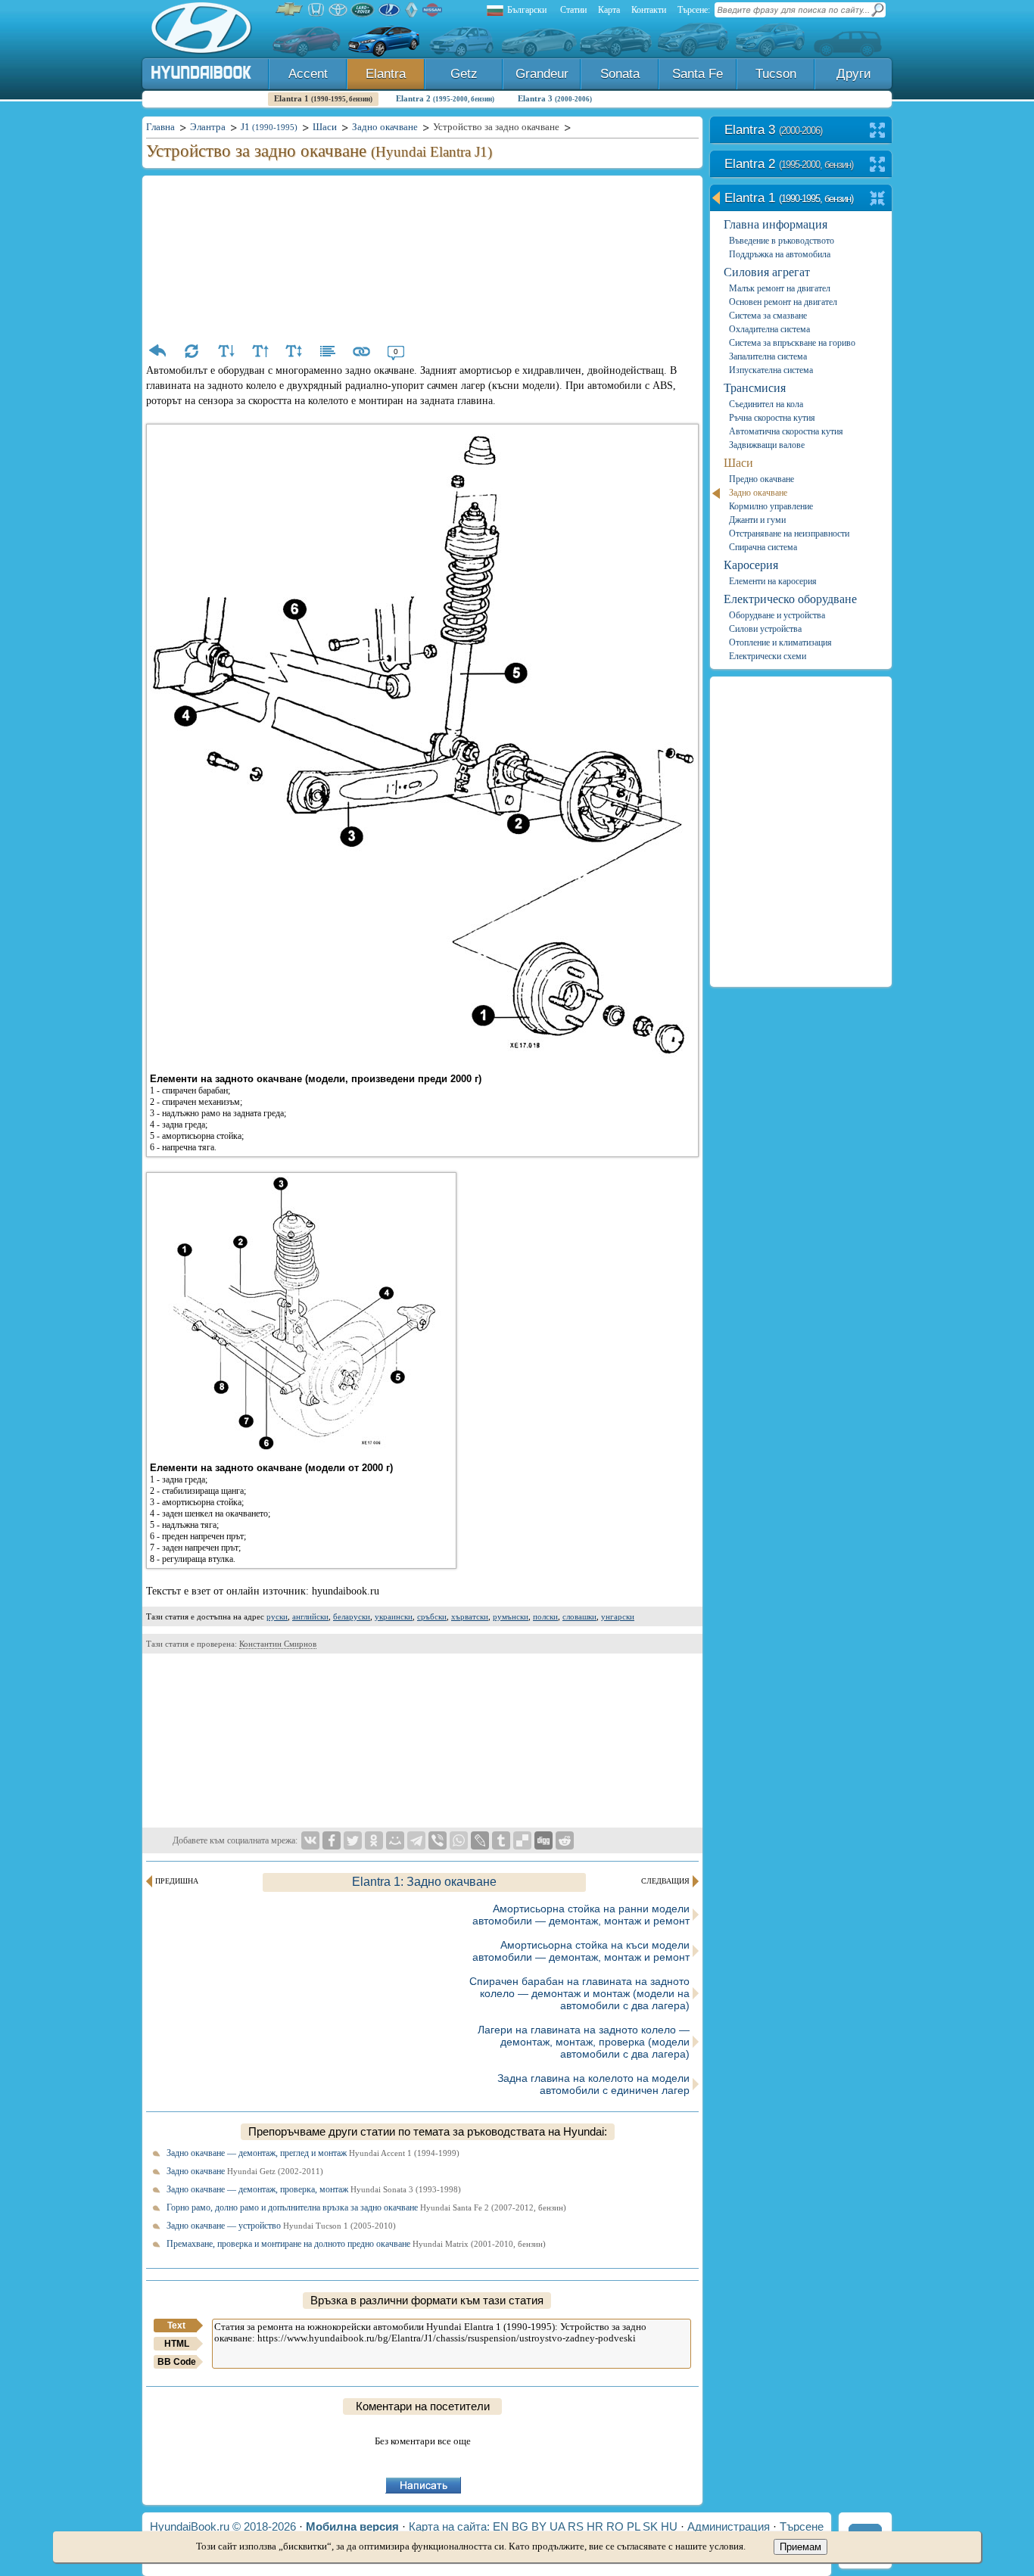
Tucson (776, 74)
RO (615, 2526)
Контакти (649, 10)
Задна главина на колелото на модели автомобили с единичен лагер (593, 2084)
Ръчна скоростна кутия (772, 418)
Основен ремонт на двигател (783, 302)
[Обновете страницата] (192, 351)
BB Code (177, 2362)
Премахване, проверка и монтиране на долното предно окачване (356, 2244)
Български (527, 10)
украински (394, 1616)
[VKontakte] (310, 1840)
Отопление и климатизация (780, 642)
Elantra (386, 74)
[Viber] (438, 1840)
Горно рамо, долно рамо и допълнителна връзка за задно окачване (366, 2207)
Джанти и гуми (757, 520)
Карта (609, 10)
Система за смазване (768, 316)
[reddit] (565, 1840)
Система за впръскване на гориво (792, 343)
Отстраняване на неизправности (789, 534)
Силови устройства (765, 629)
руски (277, 1616)
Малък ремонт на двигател (780, 288)
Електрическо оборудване (790, 599)
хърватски (470, 1616)
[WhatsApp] (459, 1840)
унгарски (618, 1616)
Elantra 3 (555, 98)
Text (176, 2326)
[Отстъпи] (157, 351)
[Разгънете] (878, 131)
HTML (177, 2344)
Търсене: (694, 10)
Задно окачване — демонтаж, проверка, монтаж (314, 2189)
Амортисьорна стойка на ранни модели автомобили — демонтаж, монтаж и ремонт (581, 1915)
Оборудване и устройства (777, 615)
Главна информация (775, 224)
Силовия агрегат (767, 272)
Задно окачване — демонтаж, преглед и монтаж (313, 2153)
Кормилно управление (771, 506)
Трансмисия (755, 388)
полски (545, 1616)
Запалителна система (768, 356)
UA (557, 2526)
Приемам (800, 2547)
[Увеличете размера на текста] (260, 351)
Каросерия (751, 565)
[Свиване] (878, 199)
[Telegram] (416, 1840)
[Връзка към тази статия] (362, 351)
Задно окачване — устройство (281, 2226)
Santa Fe (698, 74)
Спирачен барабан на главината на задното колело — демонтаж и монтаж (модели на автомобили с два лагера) (579, 1993)
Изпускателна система (771, 370)
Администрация (729, 2526)
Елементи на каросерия (773, 581)
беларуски (352, 1616)
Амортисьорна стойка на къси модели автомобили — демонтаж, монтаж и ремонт (581, 1951)
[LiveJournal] (480, 1840)
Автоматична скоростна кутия (786, 431)
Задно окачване (245, 2171)
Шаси (738, 463)
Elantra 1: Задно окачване (424, 1882)
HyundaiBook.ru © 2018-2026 (223, 2526)
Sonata (620, 74)
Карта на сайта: (449, 2526)
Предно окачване (761, 479)
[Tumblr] (501, 1840)
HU (669, 2526)
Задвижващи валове (767, 445)
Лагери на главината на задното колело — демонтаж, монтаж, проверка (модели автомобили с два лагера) (584, 2042)
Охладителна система (769, 329)
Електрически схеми (768, 656)
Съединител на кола (766, 404)
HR (595, 2526)
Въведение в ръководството (782, 241)
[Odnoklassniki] (374, 1840)
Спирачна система (763, 547)
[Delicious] (522, 1840)
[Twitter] (353, 1840)
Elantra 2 (445, 98)
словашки (579, 1616)
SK (650, 2526)
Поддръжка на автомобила (780, 254)
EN (501, 2526)
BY (539, 2526)
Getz (464, 74)
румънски (511, 1616)
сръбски (432, 1616)
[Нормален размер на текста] (294, 351)
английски (310, 1616)
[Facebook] (332, 1840)
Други (854, 74)
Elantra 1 (323, 98)
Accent (308, 74)
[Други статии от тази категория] (328, 351)
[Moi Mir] (395, 1840)
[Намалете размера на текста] (226, 351)
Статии (573, 10)
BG (520, 2526)
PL (633, 2526)
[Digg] (543, 1840)
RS (576, 2526)
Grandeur (542, 74)
